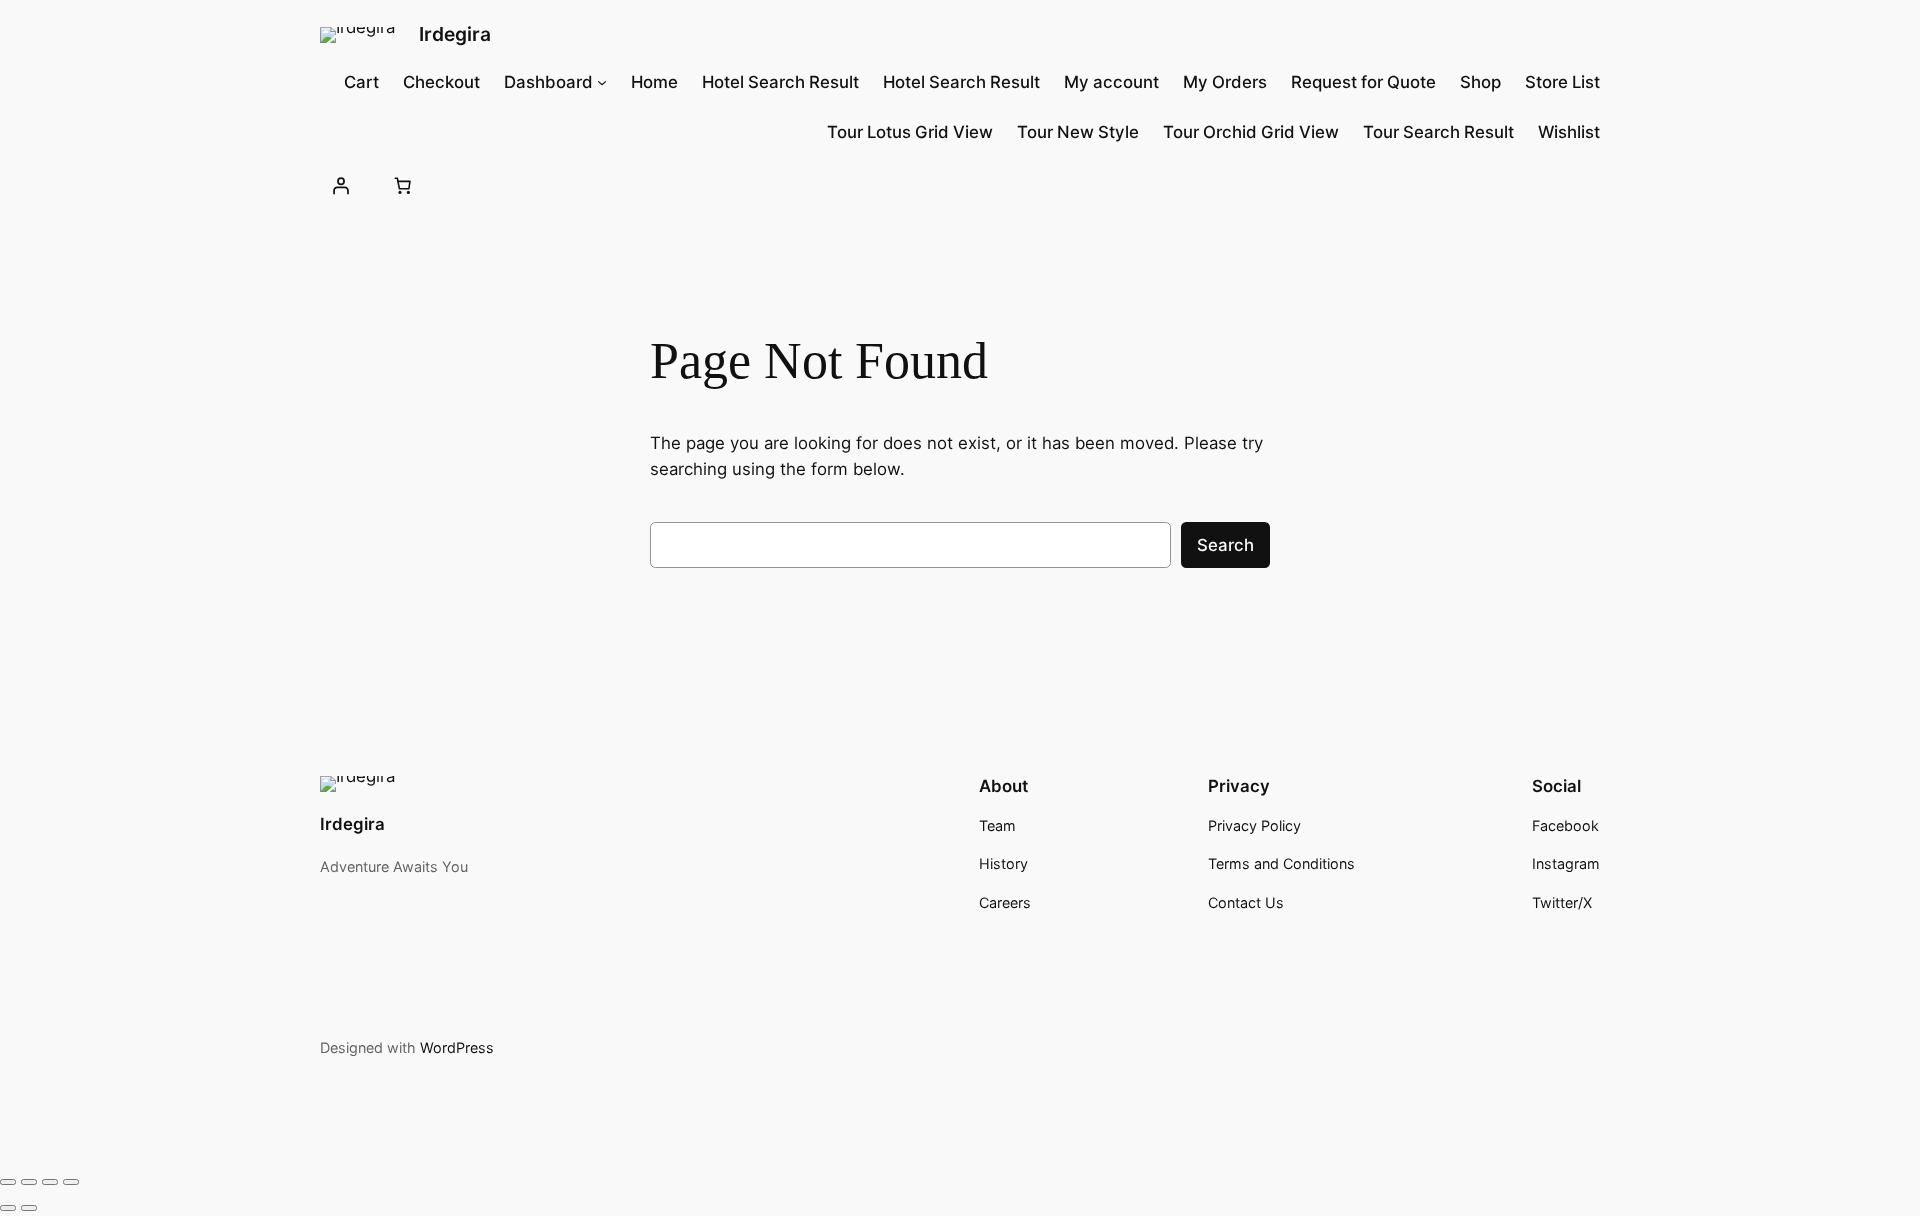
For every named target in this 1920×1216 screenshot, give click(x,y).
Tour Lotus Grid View (910, 132)
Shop (1480, 82)
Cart (361, 82)
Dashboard (548, 82)
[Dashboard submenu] (602, 82)
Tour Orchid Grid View (1251, 132)
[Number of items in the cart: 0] (402, 185)
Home (654, 82)
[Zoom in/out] (8, 1182)
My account (1111, 82)
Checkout (441, 82)
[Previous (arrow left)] (8, 1208)
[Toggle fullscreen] (29, 1182)
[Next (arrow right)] (29, 1208)
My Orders (1225, 82)
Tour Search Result (1438, 132)
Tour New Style (1078, 132)
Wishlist (1569, 132)
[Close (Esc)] (71, 1182)
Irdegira (455, 34)
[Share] (50, 1182)
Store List (1562, 82)
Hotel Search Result (780, 82)
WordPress (457, 1047)
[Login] (341, 185)
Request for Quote (1363, 82)
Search (1225, 545)
